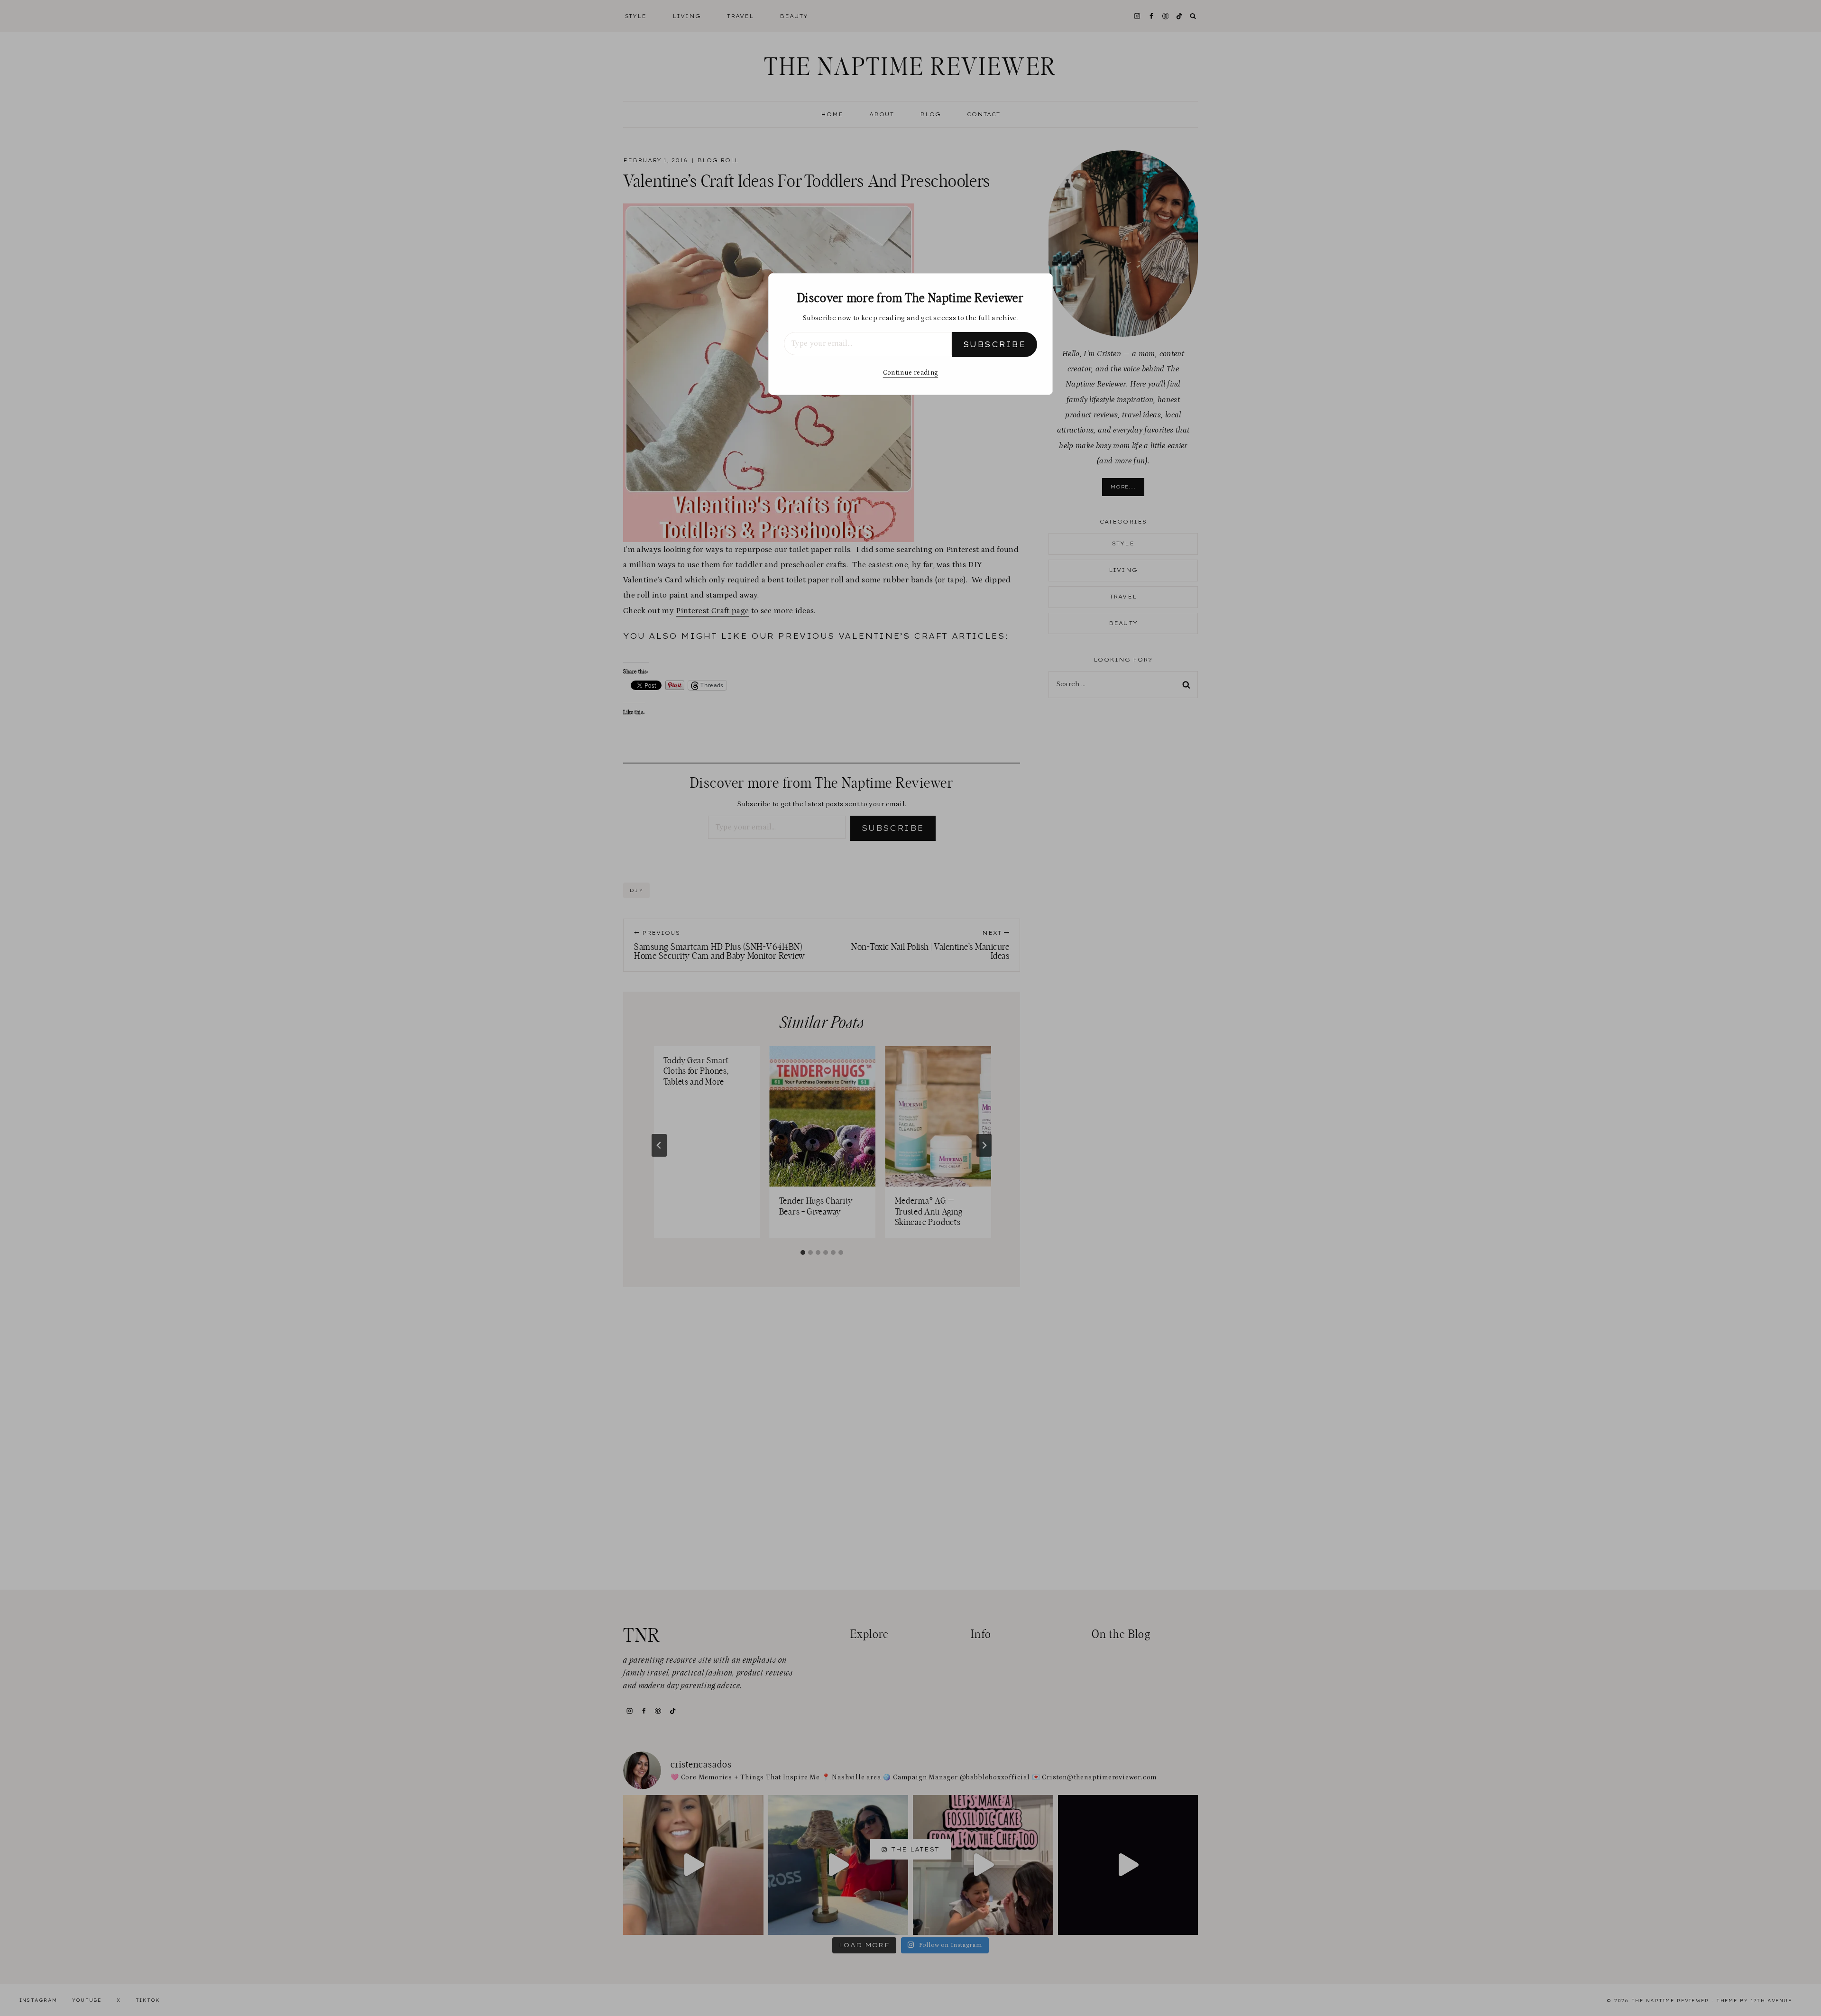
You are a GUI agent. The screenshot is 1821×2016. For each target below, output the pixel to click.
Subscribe (994, 344)
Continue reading (910, 373)
